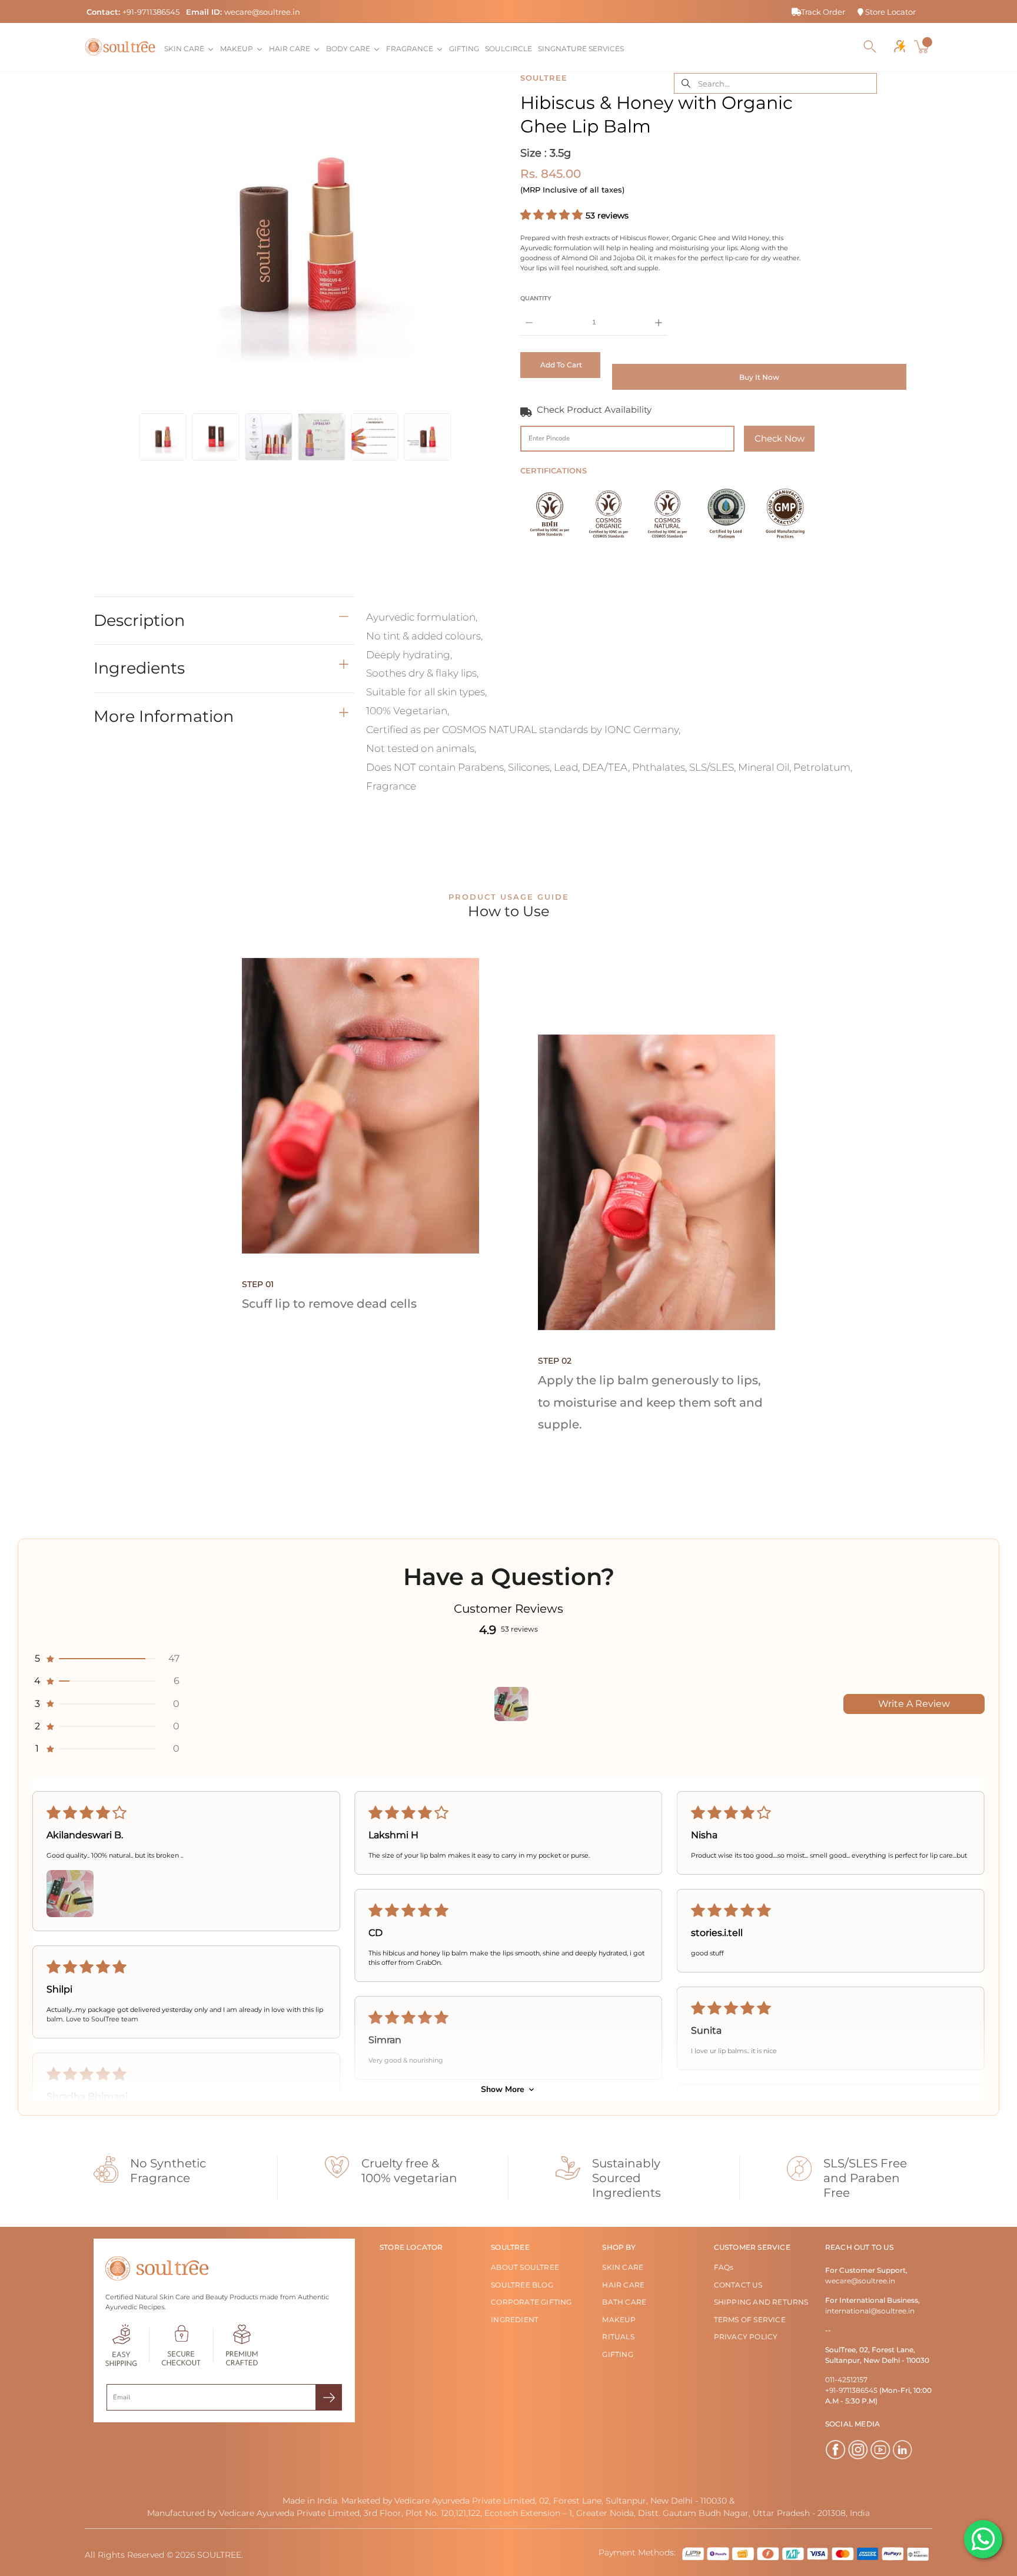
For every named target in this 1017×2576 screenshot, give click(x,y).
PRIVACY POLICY (746, 2337)
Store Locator (890, 12)
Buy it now (759, 377)
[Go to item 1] (511, 1704)
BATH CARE (624, 2302)
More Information (164, 716)
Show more (503, 2089)
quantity (536, 298)
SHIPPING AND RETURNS (761, 2302)
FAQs (724, 2267)
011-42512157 (846, 2380)
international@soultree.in (870, 2311)
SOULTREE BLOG (522, 2285)
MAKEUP (619, 2320)
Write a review (914, 1704)
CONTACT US (738, 2285)
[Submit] (329, 2397)
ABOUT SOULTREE (525, 2267)
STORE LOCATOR (411, 2247)
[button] (553, 215)
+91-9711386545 (151, 12)
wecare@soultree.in (262, 12)
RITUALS (618, 2337)
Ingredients (139, 668)
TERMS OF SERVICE (750, 2320)
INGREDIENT (515, 2320)
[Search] (870, 47)
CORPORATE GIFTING (531, 2302)
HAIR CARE (623, 2285)
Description (139, 620)
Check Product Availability (594, 410)
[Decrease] (529, 314)
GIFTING (617, 2354)
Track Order (823, 12)
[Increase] (659, 314)
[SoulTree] (120, 47)
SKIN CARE (623, 2267)
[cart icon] (923, 47)
